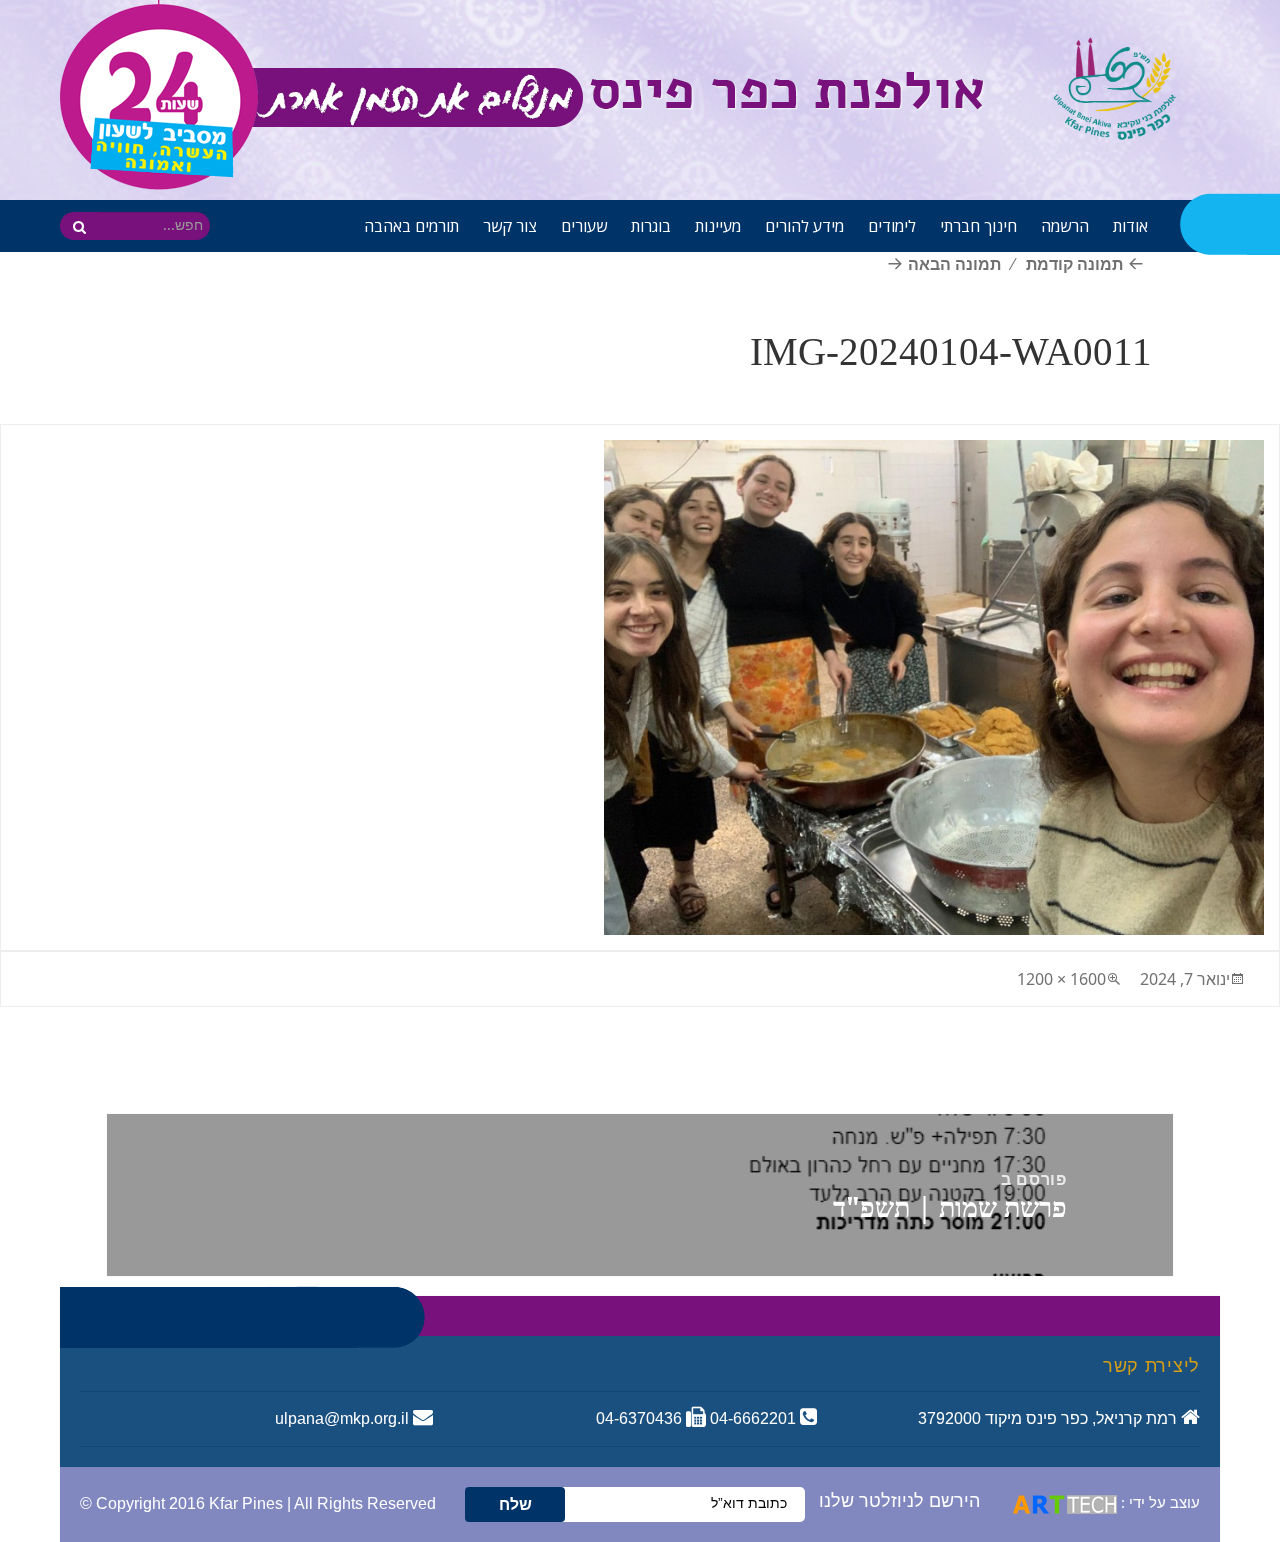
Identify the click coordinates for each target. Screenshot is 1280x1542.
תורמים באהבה (411, 226)
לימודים (892, 226)
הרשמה (1065, 226)
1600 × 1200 (1061, 979)
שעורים (584, 226)
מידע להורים (804, 226)
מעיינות (718, 226)
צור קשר (510, 226)
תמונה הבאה (954, 264)
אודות (1130, 226)
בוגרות (651, 226)
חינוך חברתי (978, 226)
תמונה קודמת (1074, 264)
